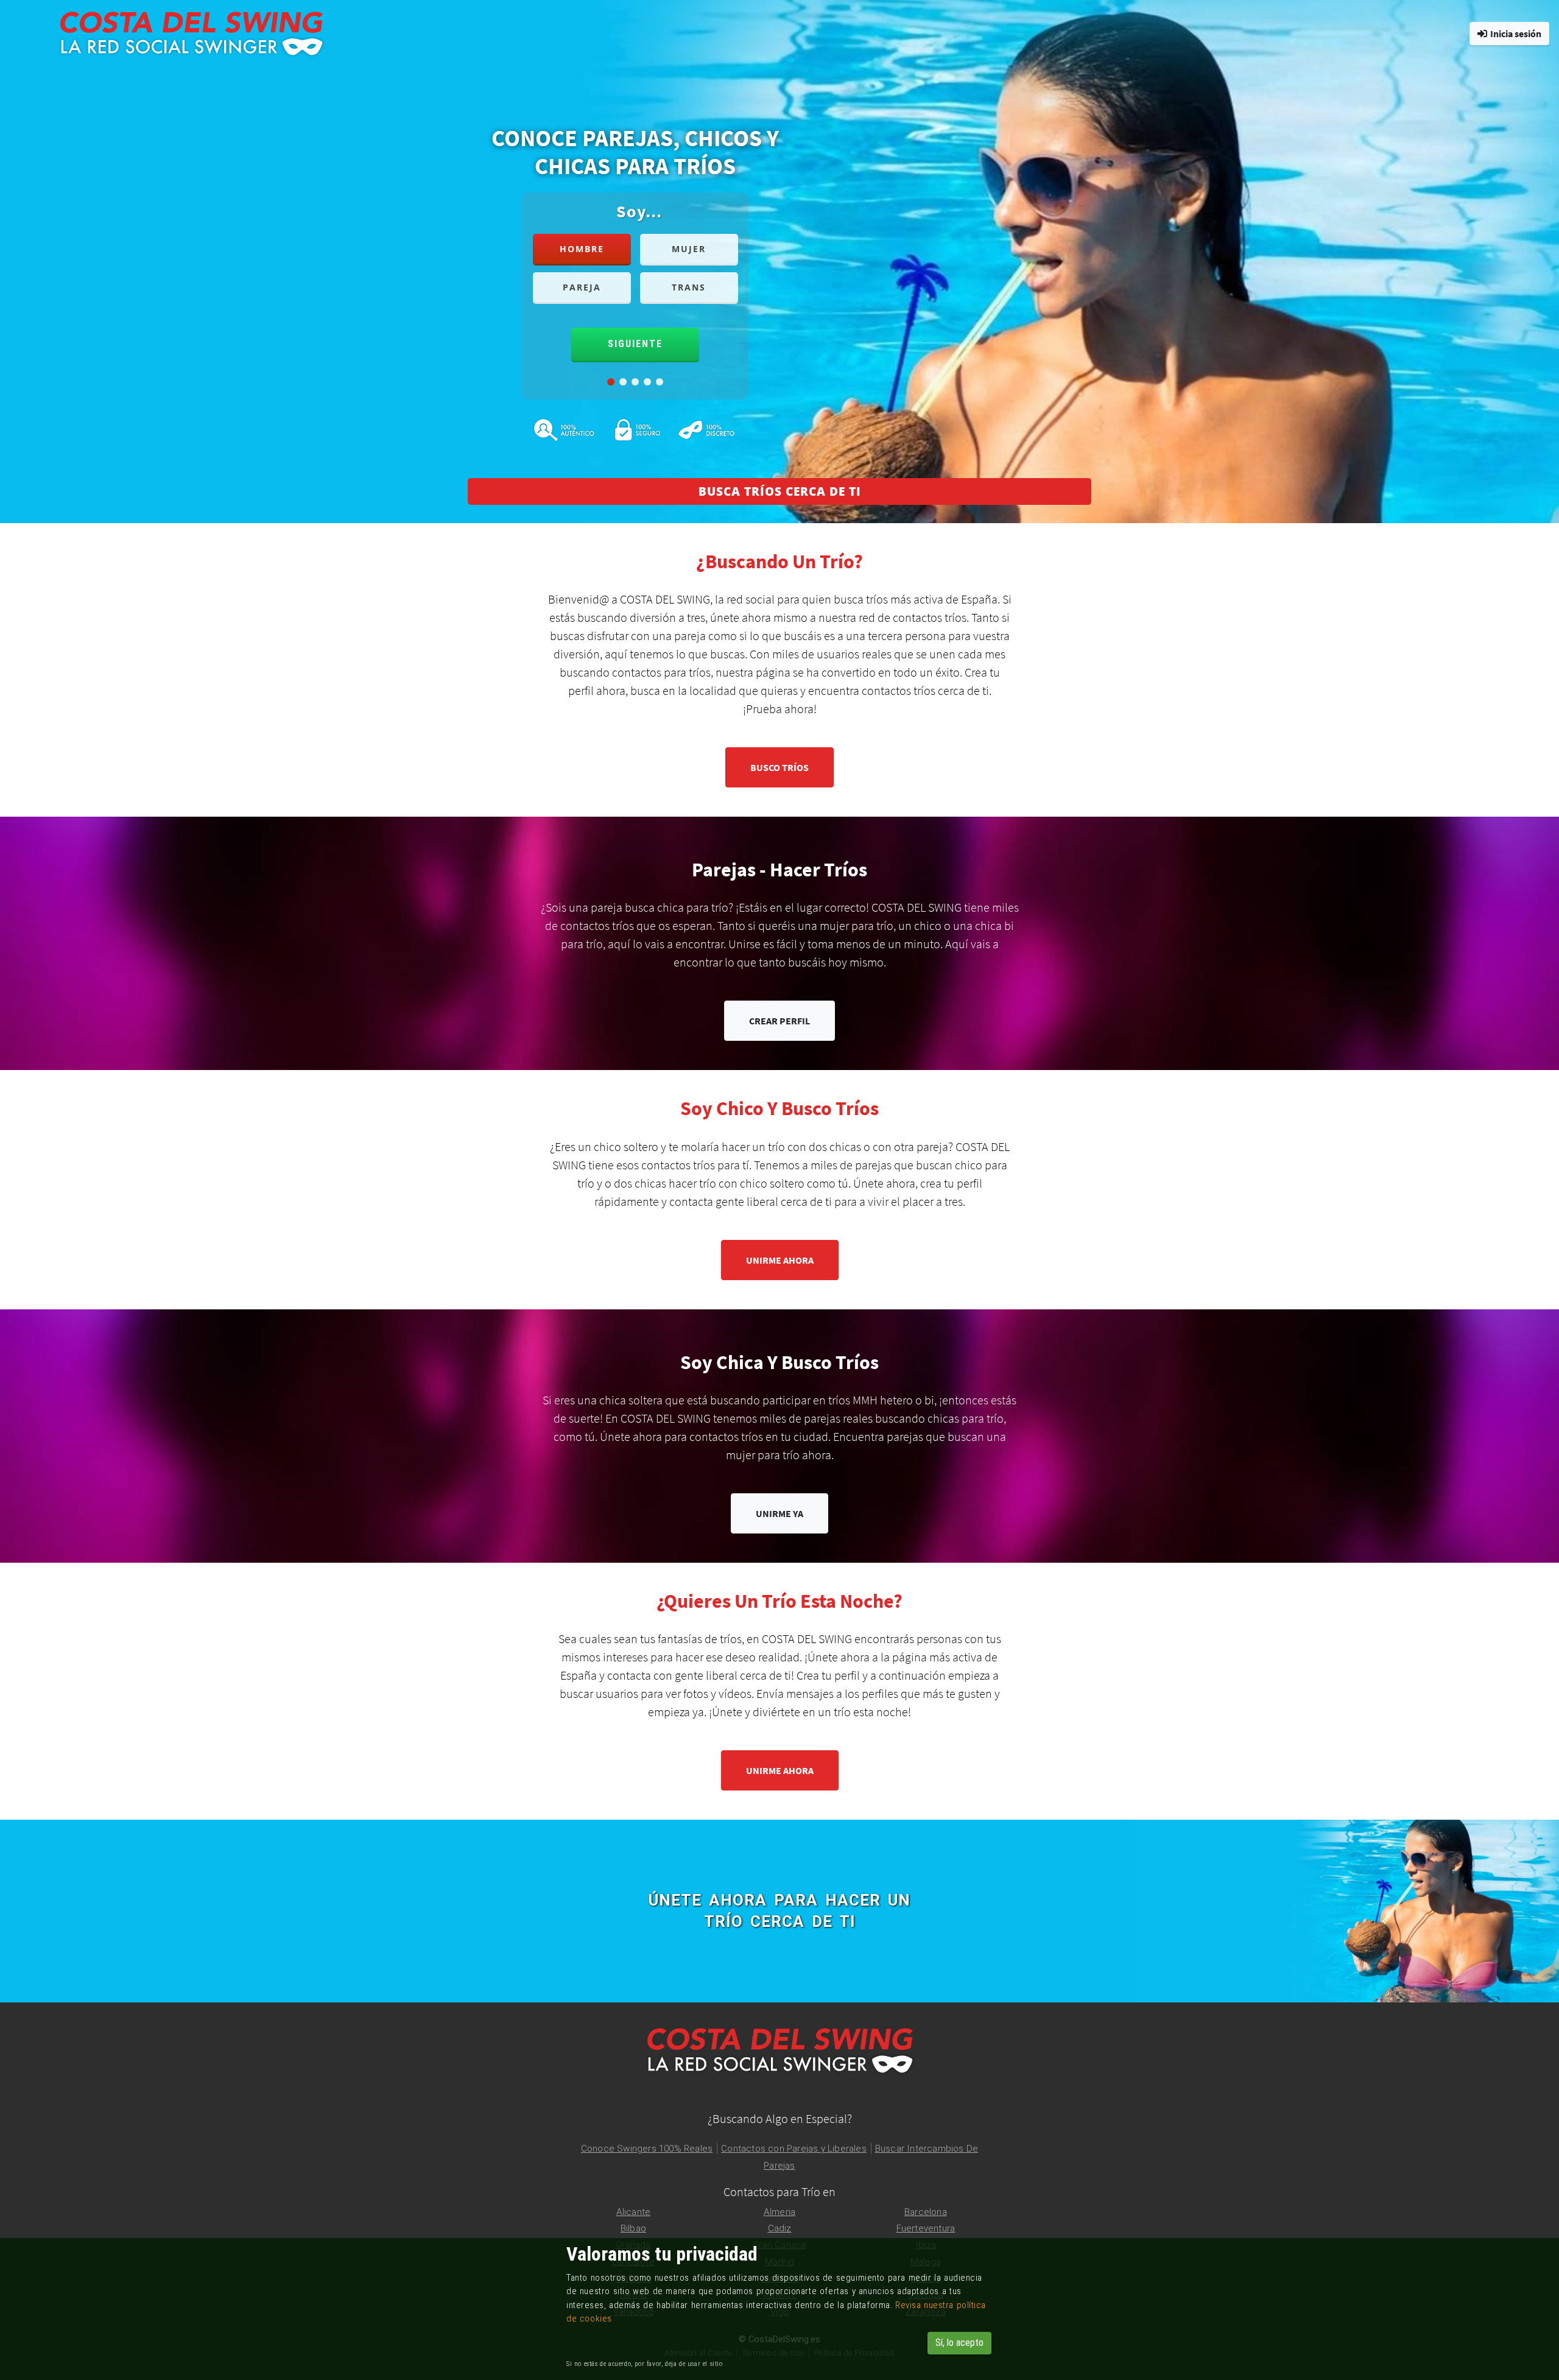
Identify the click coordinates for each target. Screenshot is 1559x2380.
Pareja (582, 287)
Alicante (634, 2212)
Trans (689, 287)
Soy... (639, 211)
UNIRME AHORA (780, 1260)
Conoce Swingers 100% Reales (647, 2149)
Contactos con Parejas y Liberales (794, 2149)
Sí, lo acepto (959, 2343)
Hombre (582, 249)
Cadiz (780, 2228)
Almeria (779, 2212)
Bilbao (633, 2228)
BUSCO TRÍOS (779, 767)
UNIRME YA (779, 1513)
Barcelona (926, 2212)
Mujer (689, 249)
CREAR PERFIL (779, 1021)
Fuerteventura (926, 2228)
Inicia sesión (1516, 33)
